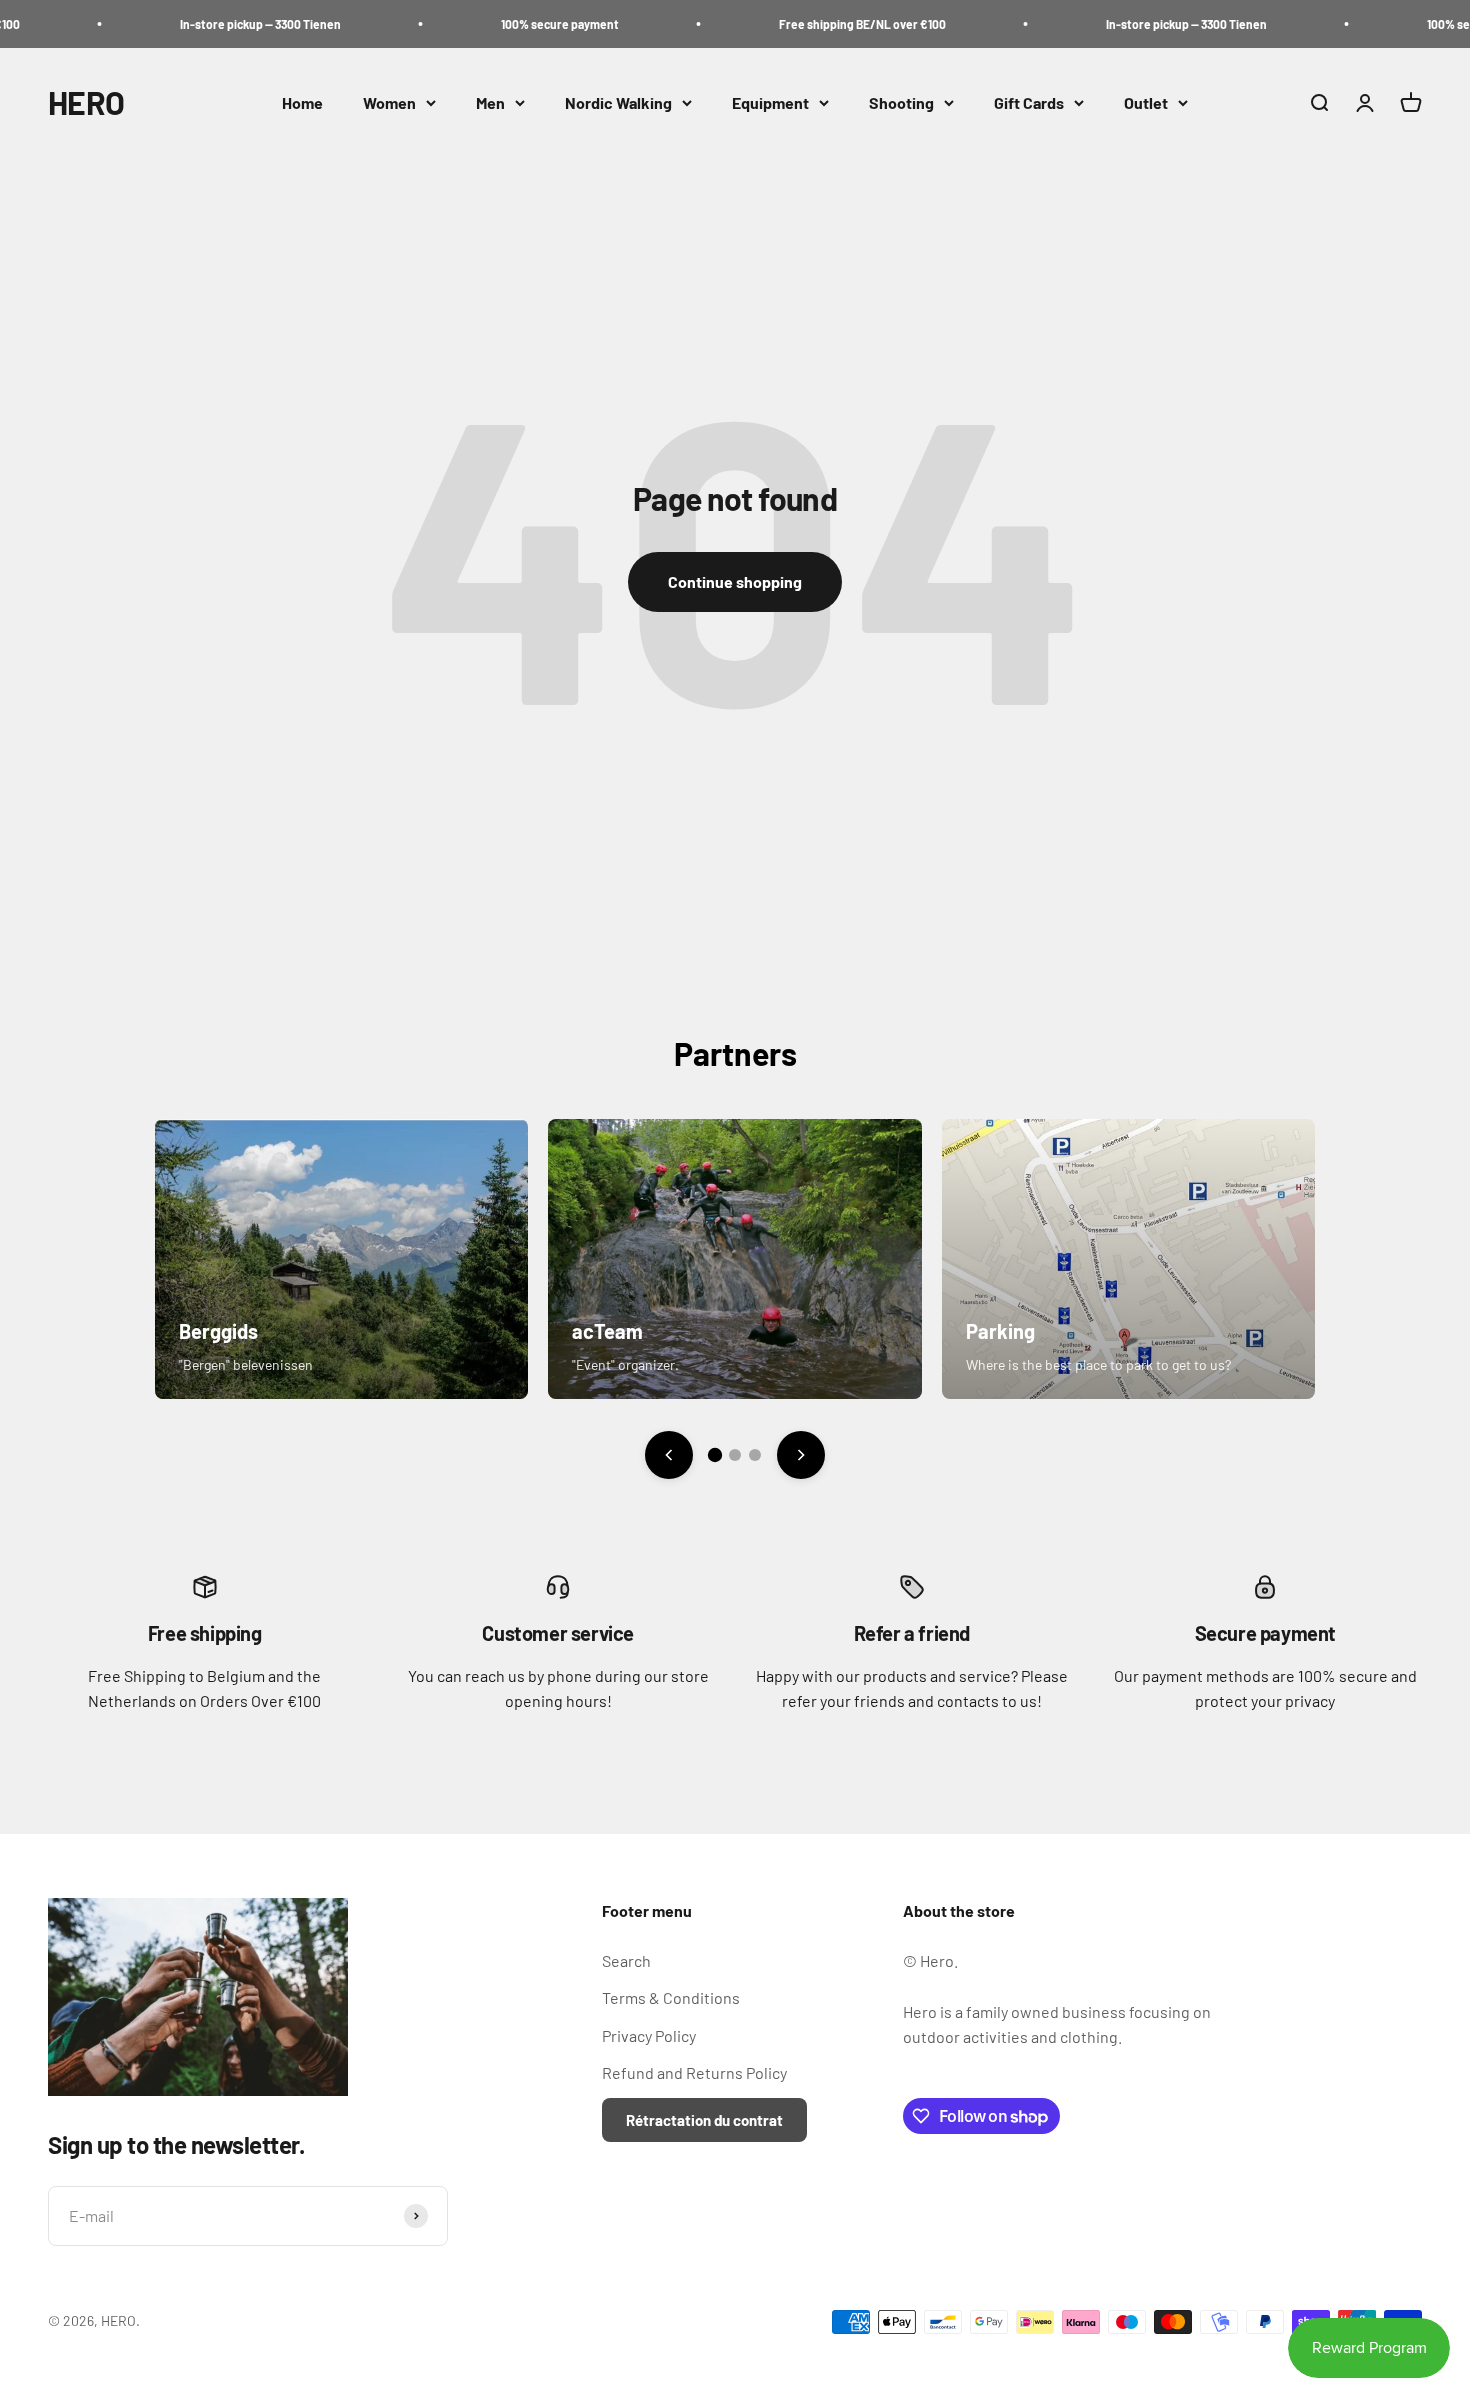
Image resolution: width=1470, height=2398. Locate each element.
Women (389, 102)
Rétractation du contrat (704, 2120)
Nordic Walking (618, 102)
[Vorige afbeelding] (669, 1455)
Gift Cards (1029, 102)
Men (490, 102)
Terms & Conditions (671, 1997)
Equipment (770, 102)
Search (626, 1960)
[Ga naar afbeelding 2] (735, 1455)
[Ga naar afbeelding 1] (715, 1455)
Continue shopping (735, 581)
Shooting (901, 102)
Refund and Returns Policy (694, 2072)
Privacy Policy (649, 2035)
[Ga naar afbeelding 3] (755, 1455)
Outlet (1146, 102)
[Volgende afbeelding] (801, 1455)
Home (302, 102)
